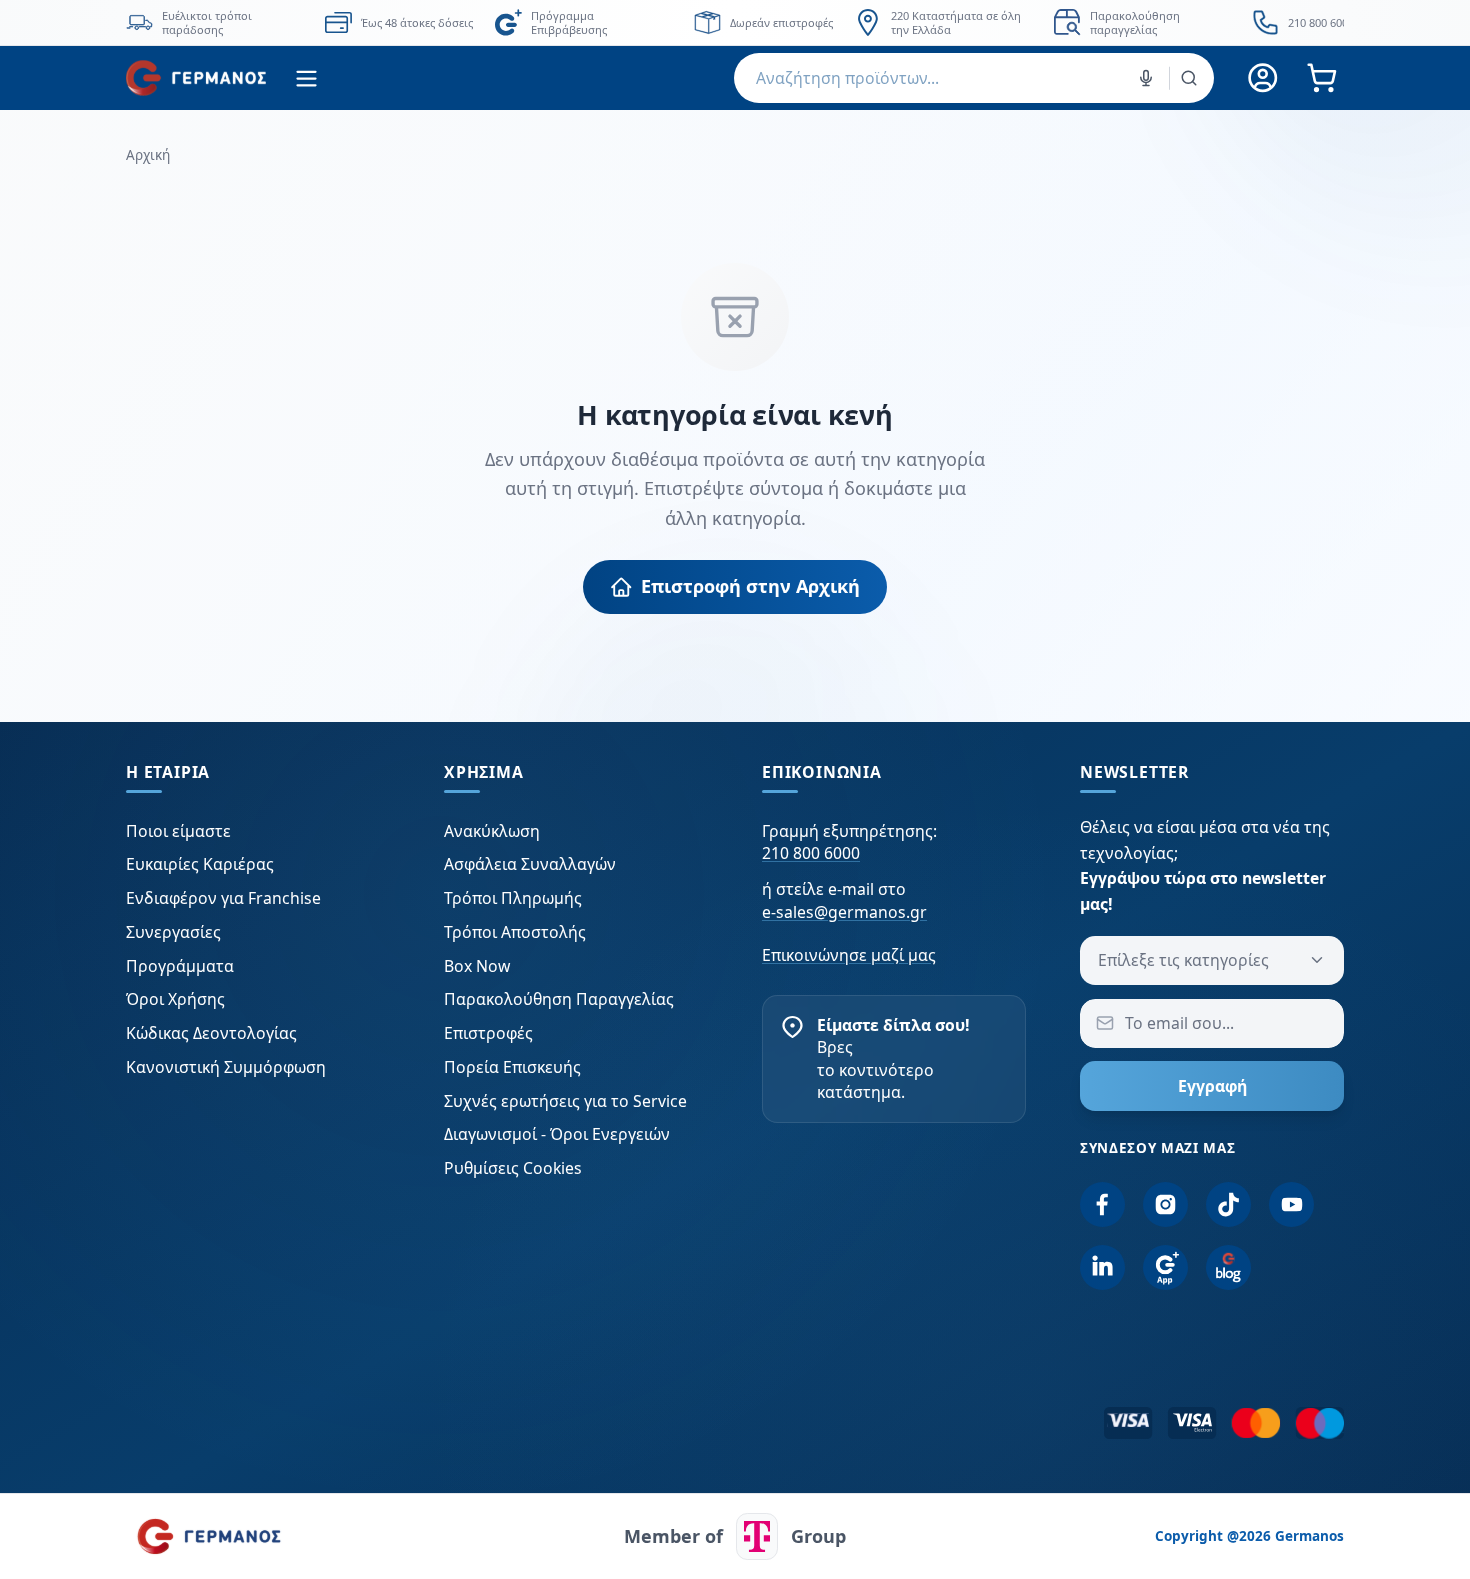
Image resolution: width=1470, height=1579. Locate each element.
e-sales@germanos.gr (844, 912)
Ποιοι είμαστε (178, 831)
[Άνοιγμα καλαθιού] (1321, 78)
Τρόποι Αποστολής (515, 932)
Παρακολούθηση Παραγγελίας (559, 999)
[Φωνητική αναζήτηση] (1146, 78)
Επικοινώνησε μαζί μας (849, 955)
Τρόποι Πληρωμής (513, 898)
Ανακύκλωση (492, 831)
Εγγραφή (1212, 1086)
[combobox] (974, 78)
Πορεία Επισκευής (512, 1067)
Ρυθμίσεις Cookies (513, 1168)
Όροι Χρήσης (175, 999)
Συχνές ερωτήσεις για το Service (565, 1101)
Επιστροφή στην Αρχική (750, 586)
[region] (735, 22)
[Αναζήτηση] (1189, 78)
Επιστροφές (488, 1033)
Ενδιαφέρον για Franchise (223, 898)
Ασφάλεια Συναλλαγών (530, 864)
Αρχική (148, 155)
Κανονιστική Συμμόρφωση (226, 1067)
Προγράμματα (180, 966)
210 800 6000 (811, 853)
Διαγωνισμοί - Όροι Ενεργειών (557, 1134)
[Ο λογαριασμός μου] (1263, 78)
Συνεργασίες (173, 932)
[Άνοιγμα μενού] (306, 78)
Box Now (477, 966)
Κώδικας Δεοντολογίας (211, 1033)
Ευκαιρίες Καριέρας (200, 864)
